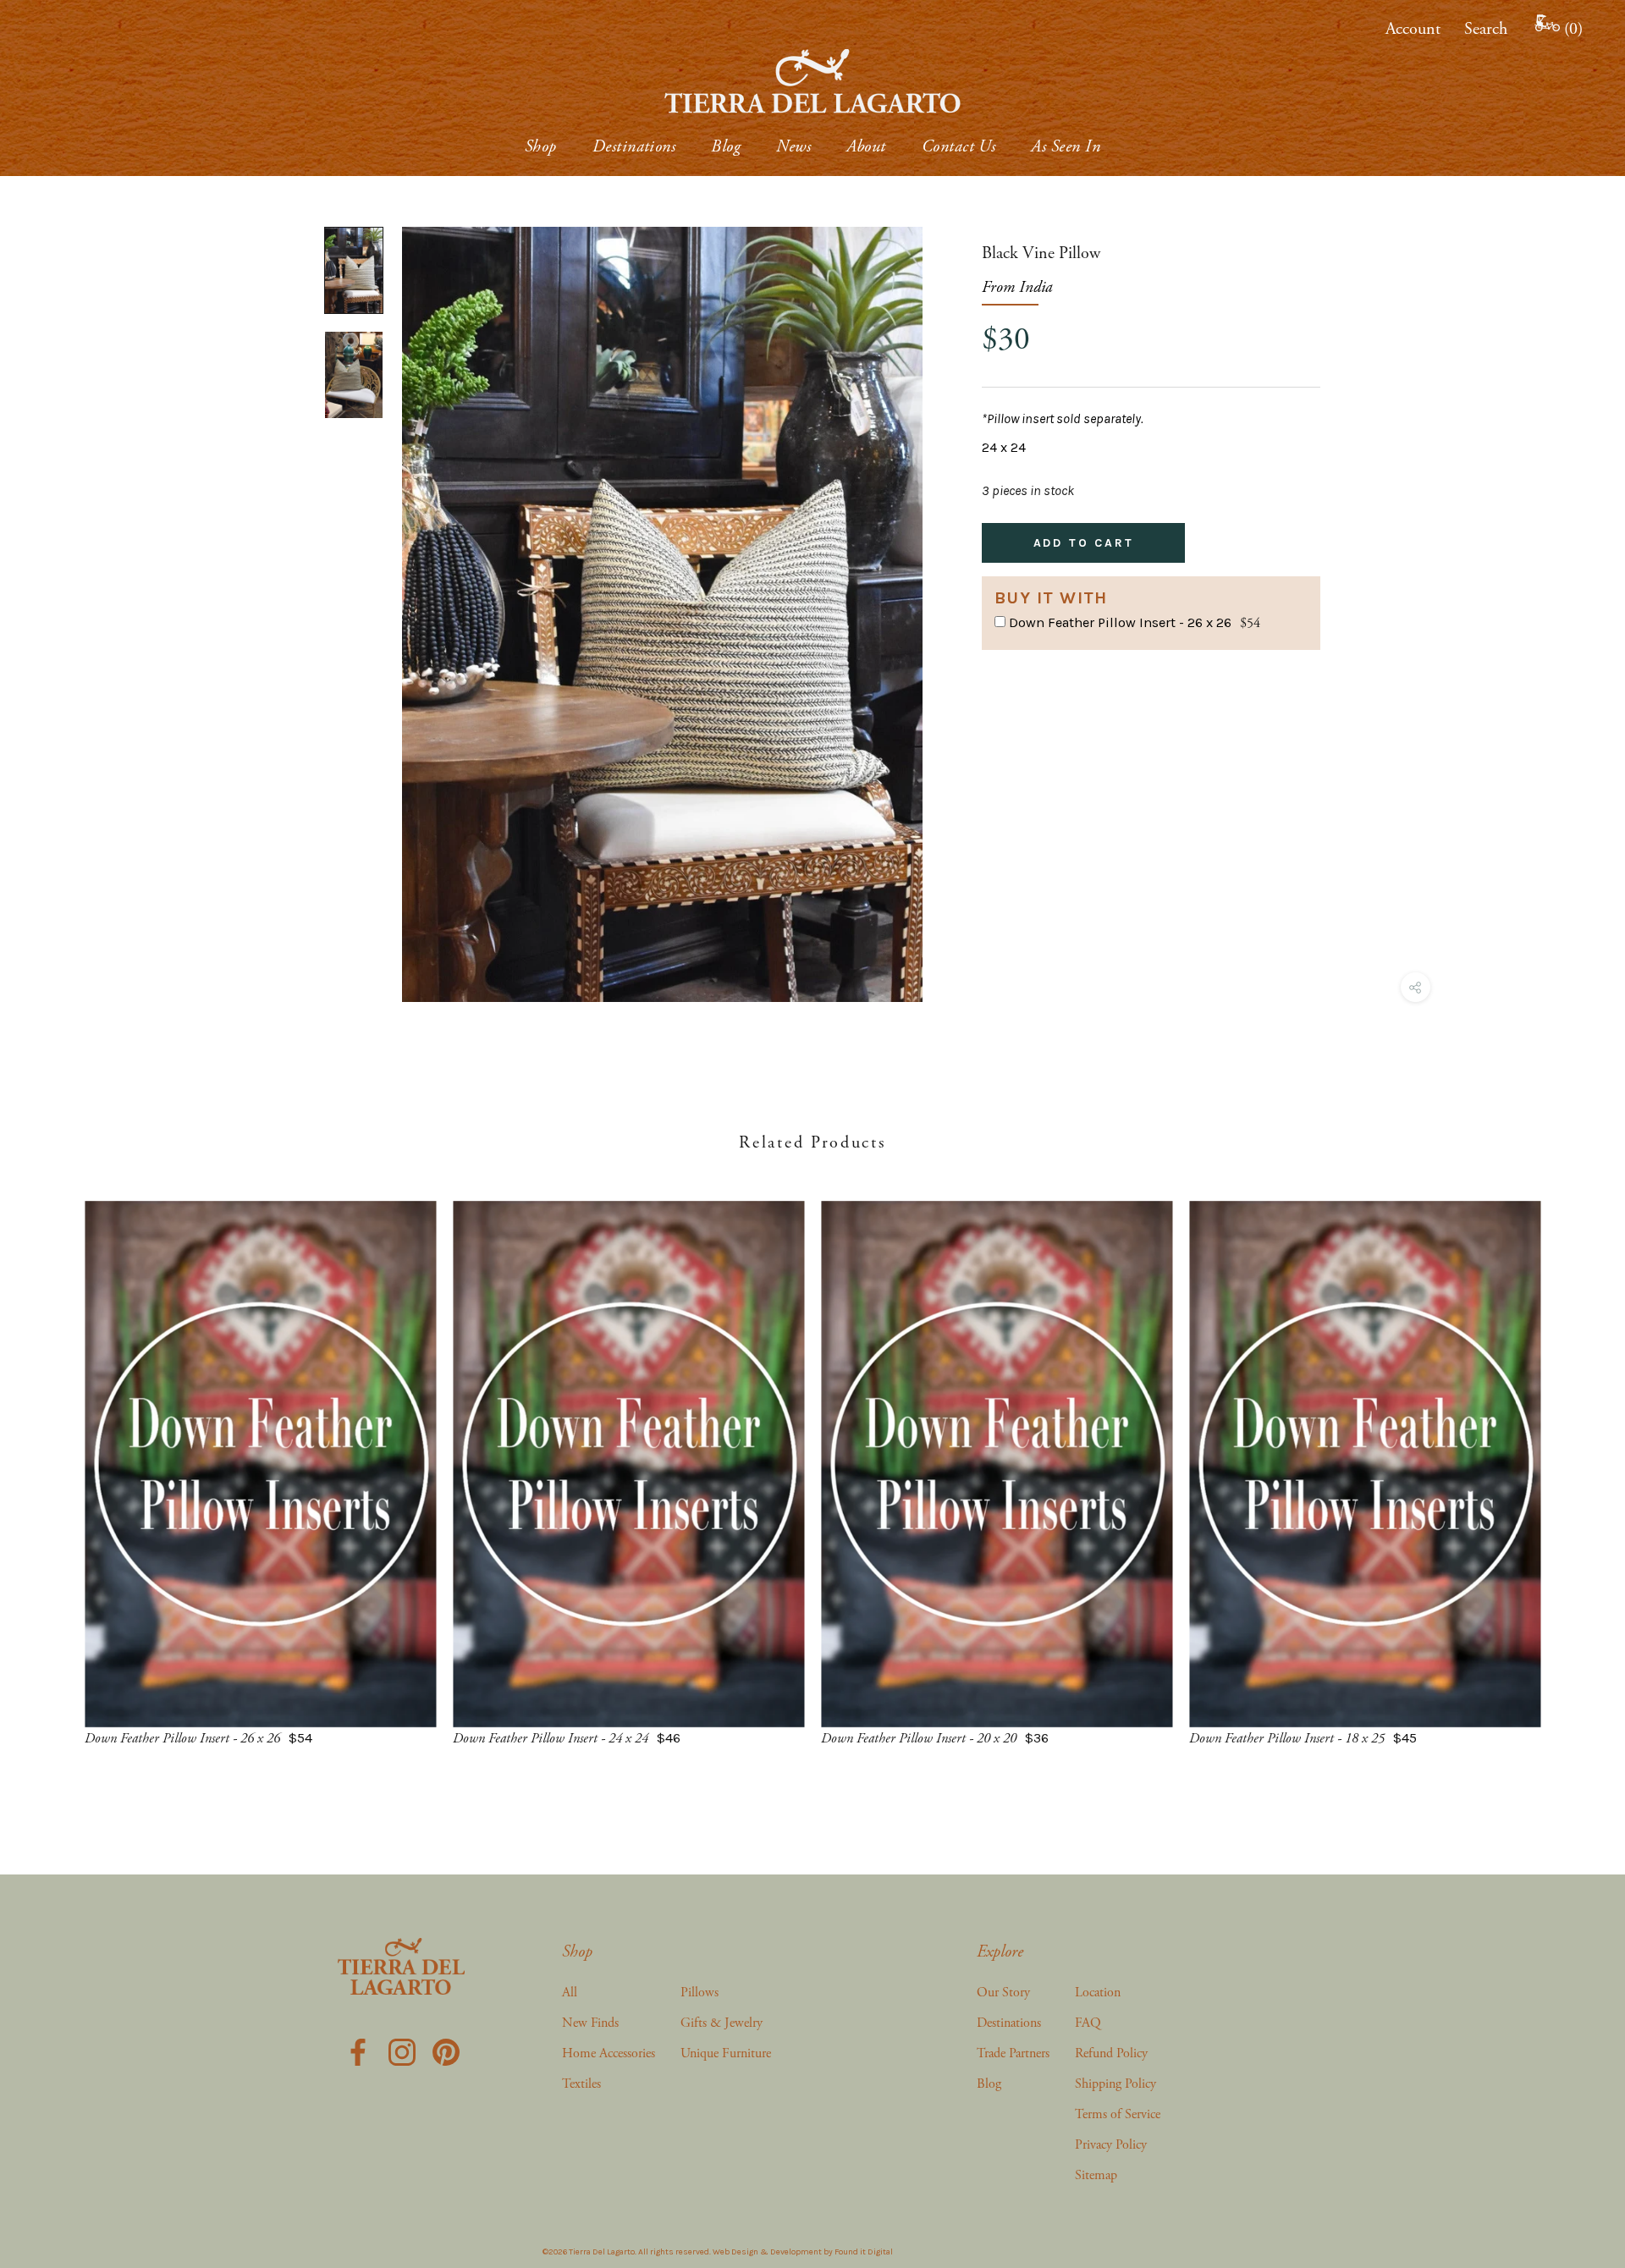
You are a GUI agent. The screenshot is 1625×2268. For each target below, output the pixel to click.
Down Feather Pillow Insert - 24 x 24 (551, 1739)
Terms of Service (1118, 2114)
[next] (1572, 1457)
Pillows (700, 1993)
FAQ (1088, 2023)
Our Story (1003, 1993)
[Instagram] (402, 2051)
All (570, 1993)
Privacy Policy (1111, 2145)
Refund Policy (1111, 2053)
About (866, 147)
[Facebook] (358, 2051)
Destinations (634, 147)
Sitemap (1096, 2175)
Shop (541, 147)
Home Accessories (609, 2053)
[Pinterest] (446, 2051)
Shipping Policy (1115, 2084)
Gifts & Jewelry (722, 2023)
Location (1098, 1993)
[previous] (53, 1457)
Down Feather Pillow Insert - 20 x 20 (919, 1739)
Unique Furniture (726, 2053)
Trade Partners (1013, 2053)
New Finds (590, 2023)
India (1036, 287)
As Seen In (1066, 147)
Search (1486, 29)
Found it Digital (864, 2252)
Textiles (581, 2084)
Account (1413, 29)
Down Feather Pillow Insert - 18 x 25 (1287, 1739)
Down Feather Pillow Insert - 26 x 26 (1120, 622)
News (793, 147)
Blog (726, 147)
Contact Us (959, 147)
